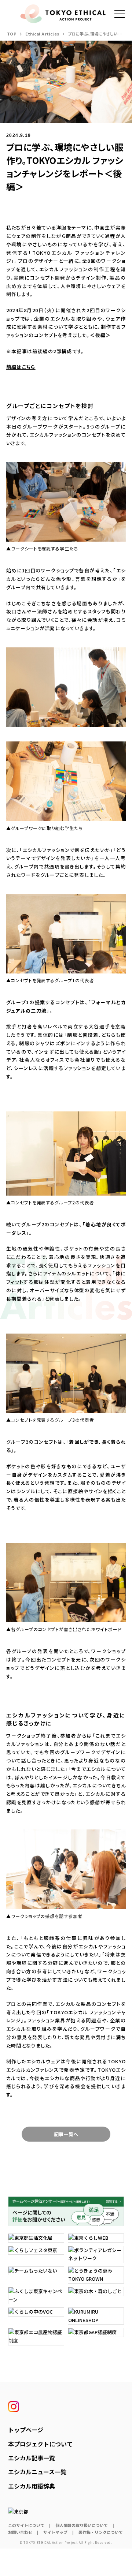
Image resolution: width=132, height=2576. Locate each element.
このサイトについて (26, 2525)
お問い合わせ (20, 2532)
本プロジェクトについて (40, 2444)
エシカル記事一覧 (32, 2458)
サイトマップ (55, 2532)
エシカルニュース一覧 (37, 2472)
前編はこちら (21, 367)
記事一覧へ (66, 2134)
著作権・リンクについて (101, 2532)
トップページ (26, 2430)
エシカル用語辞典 (32, 2486)
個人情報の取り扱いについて (82, 2525)
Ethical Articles (42, 34)
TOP (12, 34)
